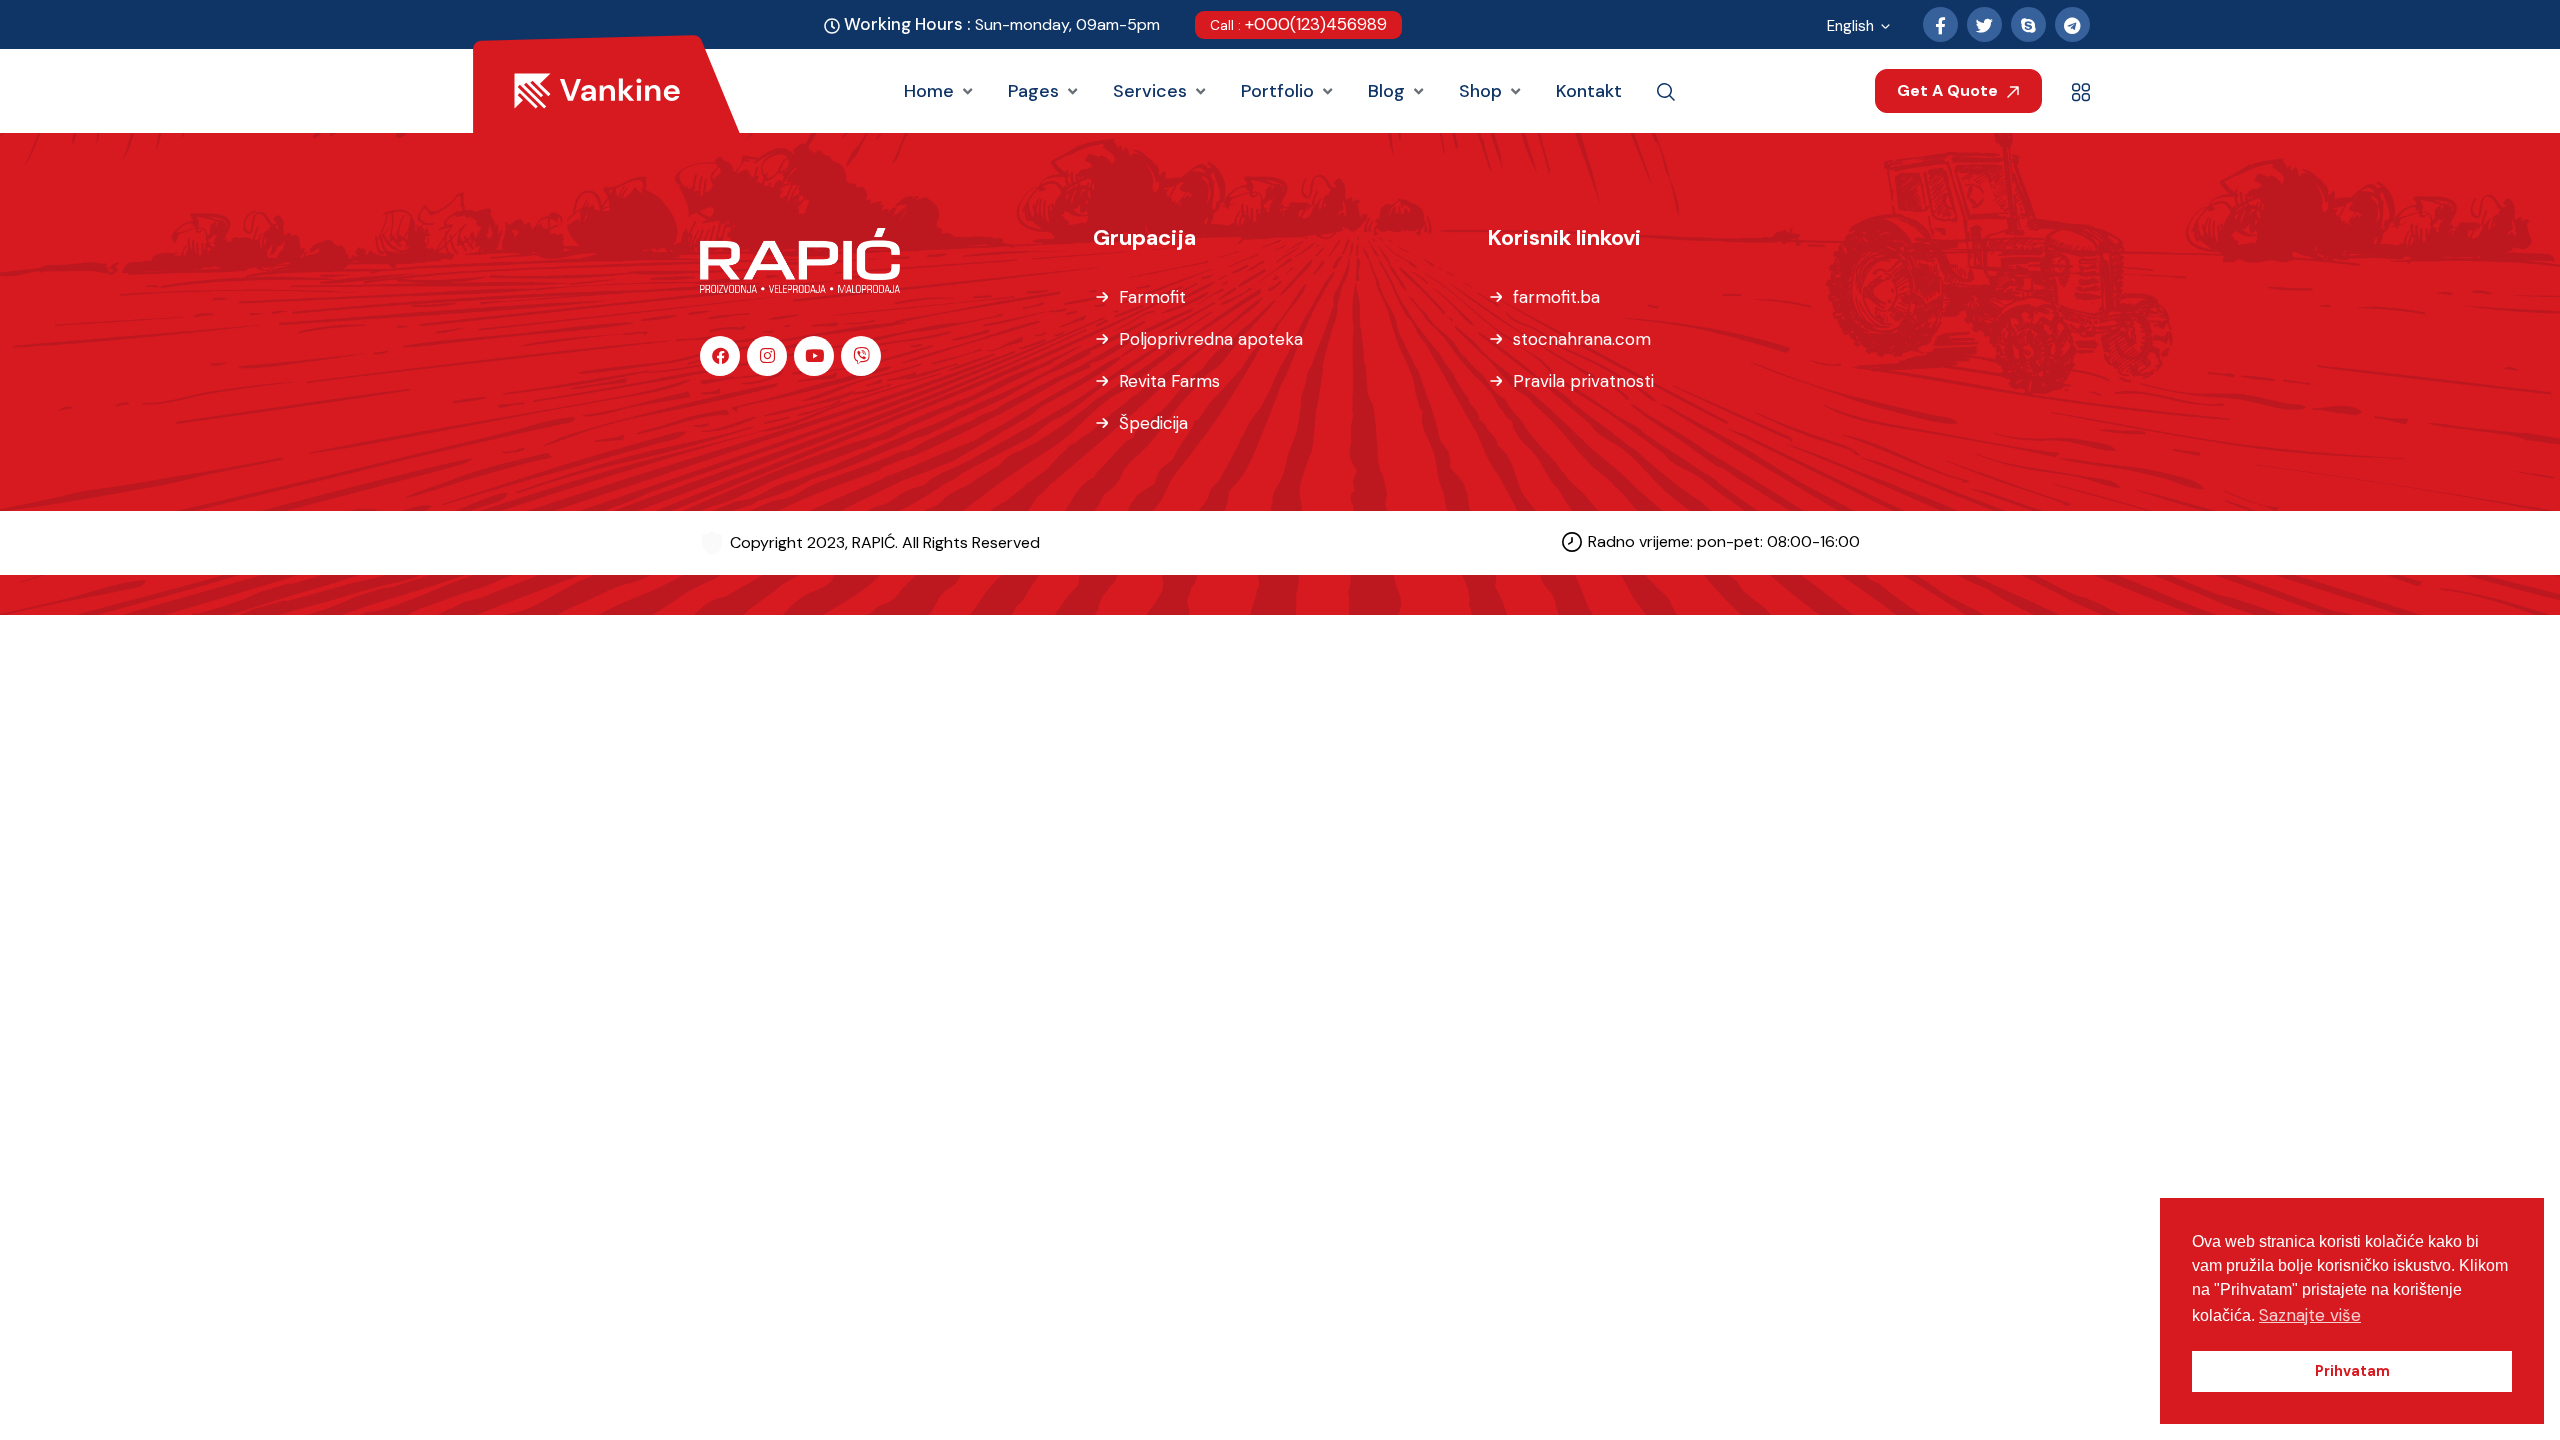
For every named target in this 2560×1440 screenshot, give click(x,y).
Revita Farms (1169, 381)
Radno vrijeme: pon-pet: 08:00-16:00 (1724, 541)
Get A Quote (1949, 90)
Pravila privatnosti (1583, 381)
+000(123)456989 (1298, 24)
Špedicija (1153, 423)
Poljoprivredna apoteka (1211, 339)
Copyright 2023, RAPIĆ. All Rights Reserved (885, 542)
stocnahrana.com (1582, 339)
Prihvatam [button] (2352, 1371)
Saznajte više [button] (2310, 1315)
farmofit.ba (1556, 297)
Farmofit (1152, 297)
